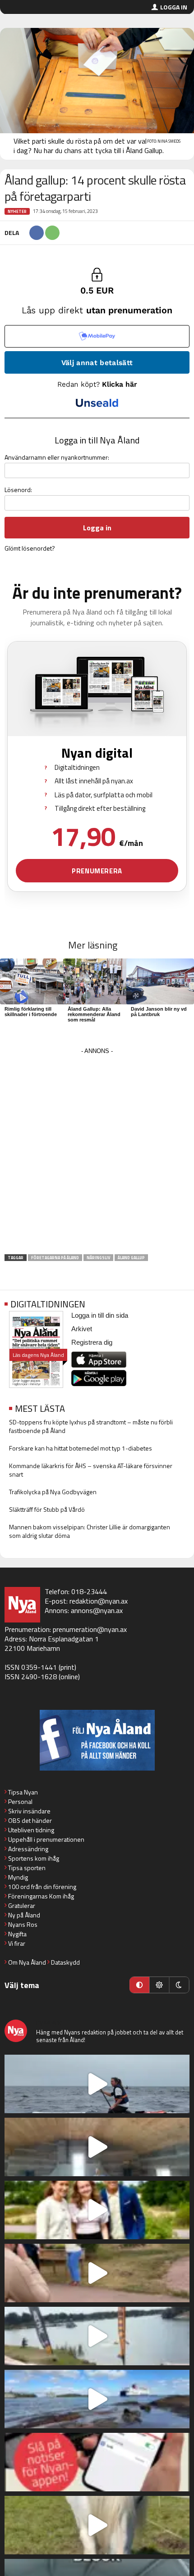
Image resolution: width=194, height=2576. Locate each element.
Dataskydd (65, 1962)
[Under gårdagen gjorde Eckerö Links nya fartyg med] (97, 2399)
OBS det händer (30, 1820)
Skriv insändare (29, 1811)
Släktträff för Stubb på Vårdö (47, 1509)
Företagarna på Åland (55, 1258)
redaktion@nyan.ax (99, 1601)
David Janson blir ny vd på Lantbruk (159, 1012)
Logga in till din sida (100, 1315)
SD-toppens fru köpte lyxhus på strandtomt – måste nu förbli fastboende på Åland (91, 1426)
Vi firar (17, 1943)
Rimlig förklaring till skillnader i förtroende (31, 1012)
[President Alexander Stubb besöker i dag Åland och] (97, 2273)
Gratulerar (22, 1905)
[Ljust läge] (159, 1985)
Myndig (18, 1877)
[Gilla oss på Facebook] (97, 1740)
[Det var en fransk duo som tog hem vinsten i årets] (97, 2336)
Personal (20, 1801)
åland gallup (131, 1258)
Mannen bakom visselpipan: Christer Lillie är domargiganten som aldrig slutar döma (90, 1531)
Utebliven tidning (31, 1830)
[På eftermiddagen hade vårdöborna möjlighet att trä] (97, 2210)
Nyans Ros (23, 1924)
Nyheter (17, 211)
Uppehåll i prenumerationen (46, 1839)
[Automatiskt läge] (139, 1985)
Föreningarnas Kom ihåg (41, 1896)
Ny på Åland (24, 1915)
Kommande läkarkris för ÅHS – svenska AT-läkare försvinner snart (91, 1470)
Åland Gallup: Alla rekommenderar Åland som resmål (94, 1014)
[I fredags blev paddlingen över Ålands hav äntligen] (97, 2084)
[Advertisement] (97, 1154)
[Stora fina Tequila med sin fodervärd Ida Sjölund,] (97, 2525)
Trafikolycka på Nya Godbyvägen (53, 1492)
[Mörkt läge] (179, 1985)
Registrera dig (92, 1342)
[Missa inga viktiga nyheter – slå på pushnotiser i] (97, 2462)
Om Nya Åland (27, 1962)
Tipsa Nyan (23, 1792)
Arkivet (82, 1329)
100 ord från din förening (42, 1887)
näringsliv (98, 1258)
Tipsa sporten (27, 1868)
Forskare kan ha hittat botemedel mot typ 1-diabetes (81, 1448)
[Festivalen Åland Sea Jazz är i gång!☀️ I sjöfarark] (97, 2147)
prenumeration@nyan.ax (90, 1629)
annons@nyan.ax (97, 1610)
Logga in (174, 7)
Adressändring (28, 1849)
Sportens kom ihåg (34, 1858)
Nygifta (17, 1934)
